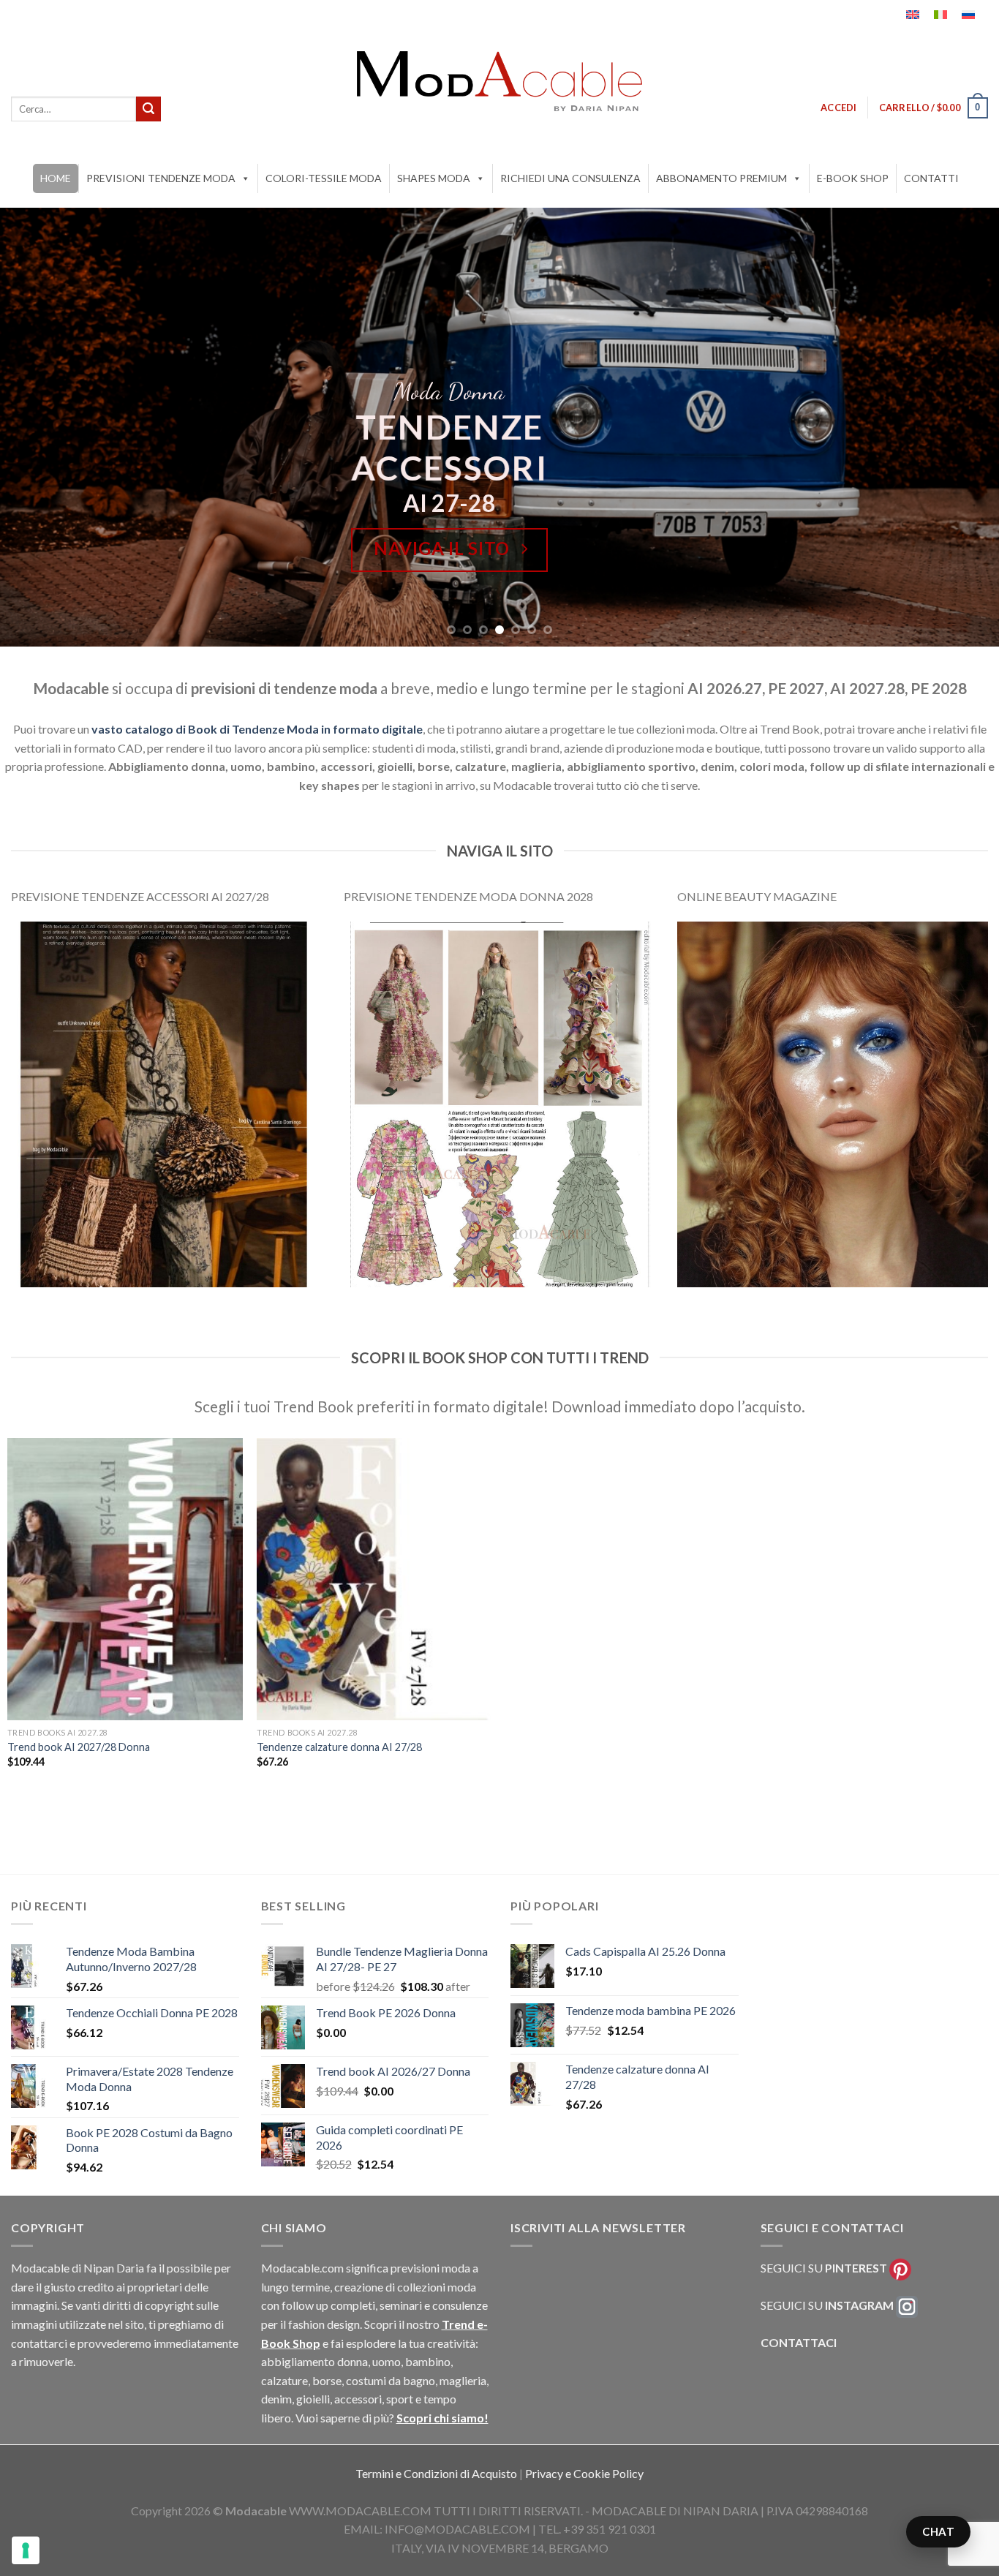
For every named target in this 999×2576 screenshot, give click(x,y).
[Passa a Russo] (968, 15)
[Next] (960, 427)
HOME (56, 178)
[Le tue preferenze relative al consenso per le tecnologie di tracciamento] (26, 2550)
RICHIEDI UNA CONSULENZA (570, 178)
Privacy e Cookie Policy (584, 2473)
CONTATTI (931, 178)
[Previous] (39, 427)
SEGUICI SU (824, 2268)
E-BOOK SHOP (853, 178)
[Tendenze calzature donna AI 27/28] (374, 1579)
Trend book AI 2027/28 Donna (79, 1747)
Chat (938, 2531)
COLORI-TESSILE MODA (324, 178)
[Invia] (148, 109)
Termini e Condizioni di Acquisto (437, 2473)
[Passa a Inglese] (913, 15)
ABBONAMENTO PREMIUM (721, 178)
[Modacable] (499, 81)
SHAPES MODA (434, 178)
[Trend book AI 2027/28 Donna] (125, 1579)
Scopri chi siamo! (442, 2418)
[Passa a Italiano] (940, 15)
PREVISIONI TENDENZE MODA (161, 178)
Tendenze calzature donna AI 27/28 (339, 1747)
